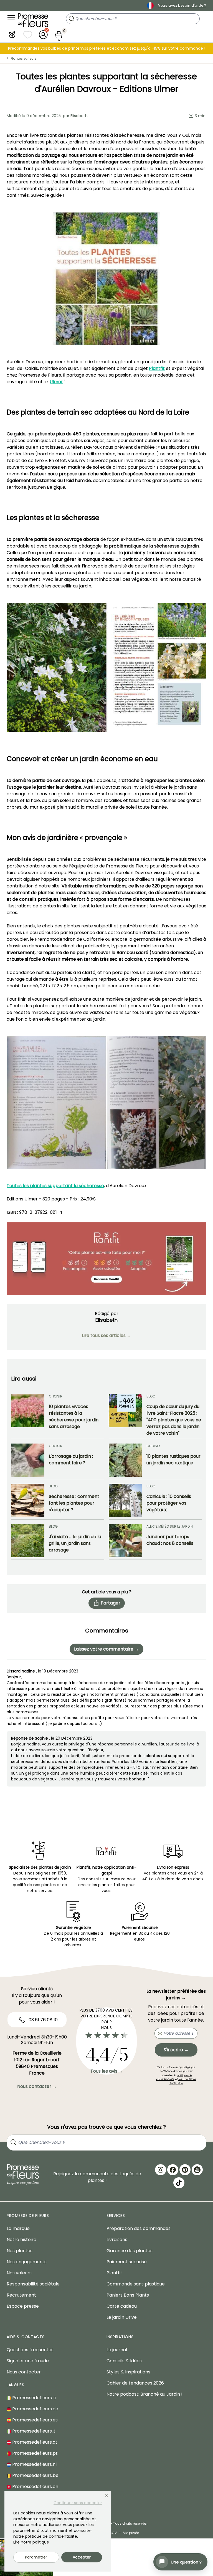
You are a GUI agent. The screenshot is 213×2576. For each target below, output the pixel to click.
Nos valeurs (19, 2273)
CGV (113, 2533)
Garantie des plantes (130, 2251)
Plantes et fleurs (24, 58)
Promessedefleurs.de (35, 2409)
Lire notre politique (31, 2542)
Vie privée (131, 2533)
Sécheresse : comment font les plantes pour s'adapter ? (74, 1503)
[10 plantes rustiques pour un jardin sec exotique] (125, 1460)
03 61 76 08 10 (43, 2020)
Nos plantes (20, 2251)
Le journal (117, 2350)
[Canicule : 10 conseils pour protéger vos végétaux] (125, 1500)
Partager (111, 1603)
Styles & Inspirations (128, 2372)
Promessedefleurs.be (35, 2475)
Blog (151, 1396)
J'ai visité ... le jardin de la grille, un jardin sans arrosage (75, 1543)
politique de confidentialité (174, 2077)
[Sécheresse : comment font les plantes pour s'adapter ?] (28, 1500)
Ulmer (56, 382)
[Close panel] (106, 2496)
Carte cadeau (122, 2306)
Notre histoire (21, 2240)
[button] (12, 35)
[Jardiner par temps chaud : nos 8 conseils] (125, 1541)
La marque (18, 2228)
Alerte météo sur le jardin (170, 1526)
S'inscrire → (176, 2050)
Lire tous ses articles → (106, 1335)
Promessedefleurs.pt (34, 2453)
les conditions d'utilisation (182, 2081)
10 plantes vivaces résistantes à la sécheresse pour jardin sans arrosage (74, 1416)
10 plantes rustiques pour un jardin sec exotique (173, 1459)
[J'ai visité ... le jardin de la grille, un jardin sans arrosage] (28, 1541)
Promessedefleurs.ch (35, 2487)
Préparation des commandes (139, 2228)
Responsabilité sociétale (33, 2284)
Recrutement (21, 2295)
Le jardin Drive (122, 2317)
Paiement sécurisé (127, 2262)
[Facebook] (173, 2170)
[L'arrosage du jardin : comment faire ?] (28, 1460)
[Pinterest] (185, 2170)
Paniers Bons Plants (128, 2295)
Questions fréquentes (30, 2350)
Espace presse (23, 2306)
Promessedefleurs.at (34, 2442)
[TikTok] (179, 2183)
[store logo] (33, 20)
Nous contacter (24, 2372)
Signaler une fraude (28, 2361)
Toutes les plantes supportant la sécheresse (55, 1186)
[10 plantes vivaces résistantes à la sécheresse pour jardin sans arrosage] (28, 1415)
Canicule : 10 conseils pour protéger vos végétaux (169, 1503)
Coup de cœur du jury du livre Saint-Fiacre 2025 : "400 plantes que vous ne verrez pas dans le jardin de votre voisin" (174, 1420)
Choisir (56, 1396)
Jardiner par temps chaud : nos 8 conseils (170, 1540)
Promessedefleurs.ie (34, 2398)
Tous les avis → (107, 2071)
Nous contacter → (37, 2086)
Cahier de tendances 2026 (135, 2383)
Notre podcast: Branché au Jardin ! (144, 2394)
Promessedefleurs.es (34, 2420)
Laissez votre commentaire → (106, 1649)
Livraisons (117, 2240)
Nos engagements (27, 2262)
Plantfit (157, 368)
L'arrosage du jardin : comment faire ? (71, 1459)
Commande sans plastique (136, 2284)
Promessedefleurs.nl (34, 2464)
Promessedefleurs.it (33, 2431)
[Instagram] (161, 2170)
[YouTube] (197, 2170)
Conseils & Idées (124, 2361)
